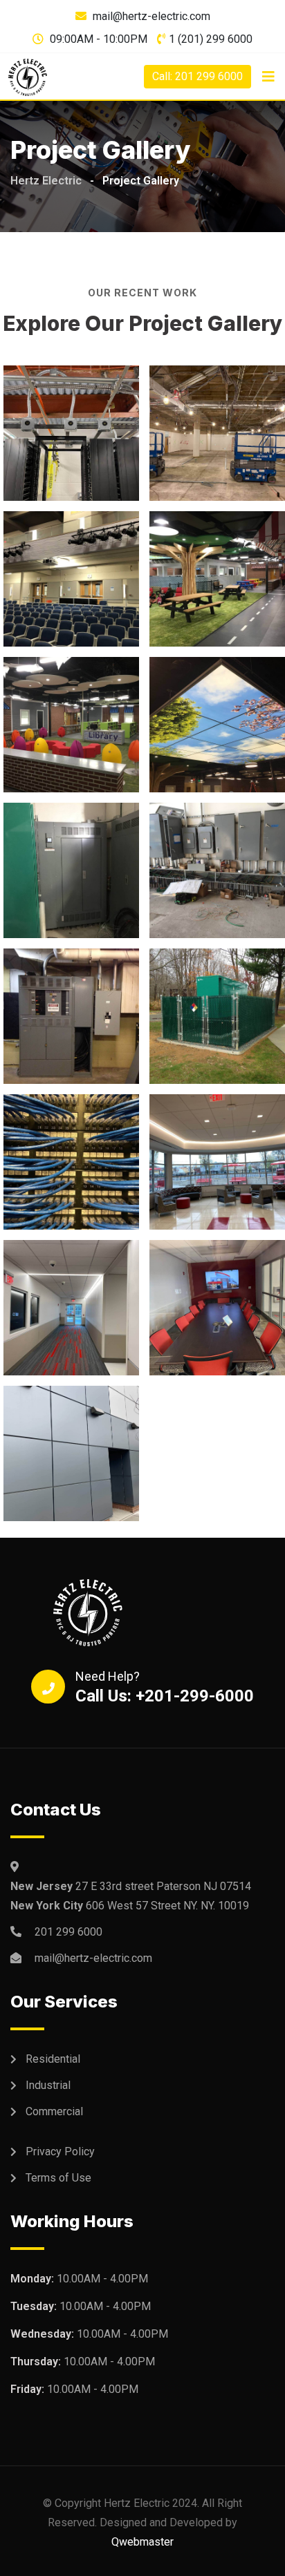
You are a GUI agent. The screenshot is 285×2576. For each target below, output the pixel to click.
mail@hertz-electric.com (151, 16)
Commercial (54, 2111)
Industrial (48, 2085)
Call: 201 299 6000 (197, 76)
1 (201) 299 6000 (211, 39)
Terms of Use (58, 2178)
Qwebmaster (142, 2542)
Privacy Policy (60, 2152)
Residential (53, 2059)
